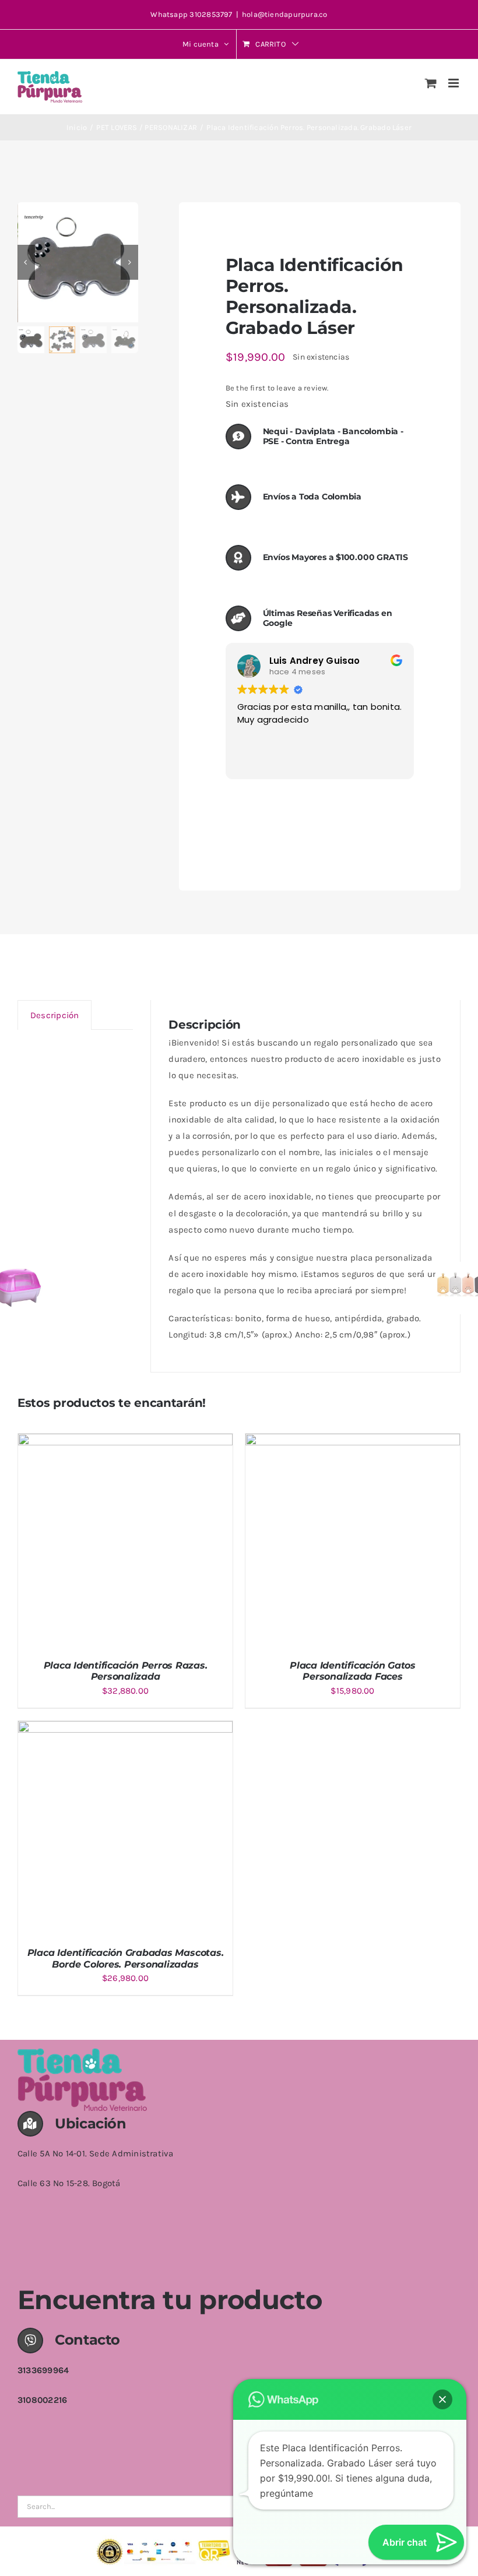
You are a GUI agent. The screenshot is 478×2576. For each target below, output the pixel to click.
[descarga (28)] (78, 263)
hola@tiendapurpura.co (285, 14)
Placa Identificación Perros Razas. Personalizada (126, 1671)
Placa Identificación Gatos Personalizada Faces (353, 1671)
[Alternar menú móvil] (454, 83)
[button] (442, 2399)
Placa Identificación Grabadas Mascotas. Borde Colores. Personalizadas (126, 1958)
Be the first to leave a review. (277, 388)
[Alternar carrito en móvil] (431, 83)
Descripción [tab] (55, 1015)
